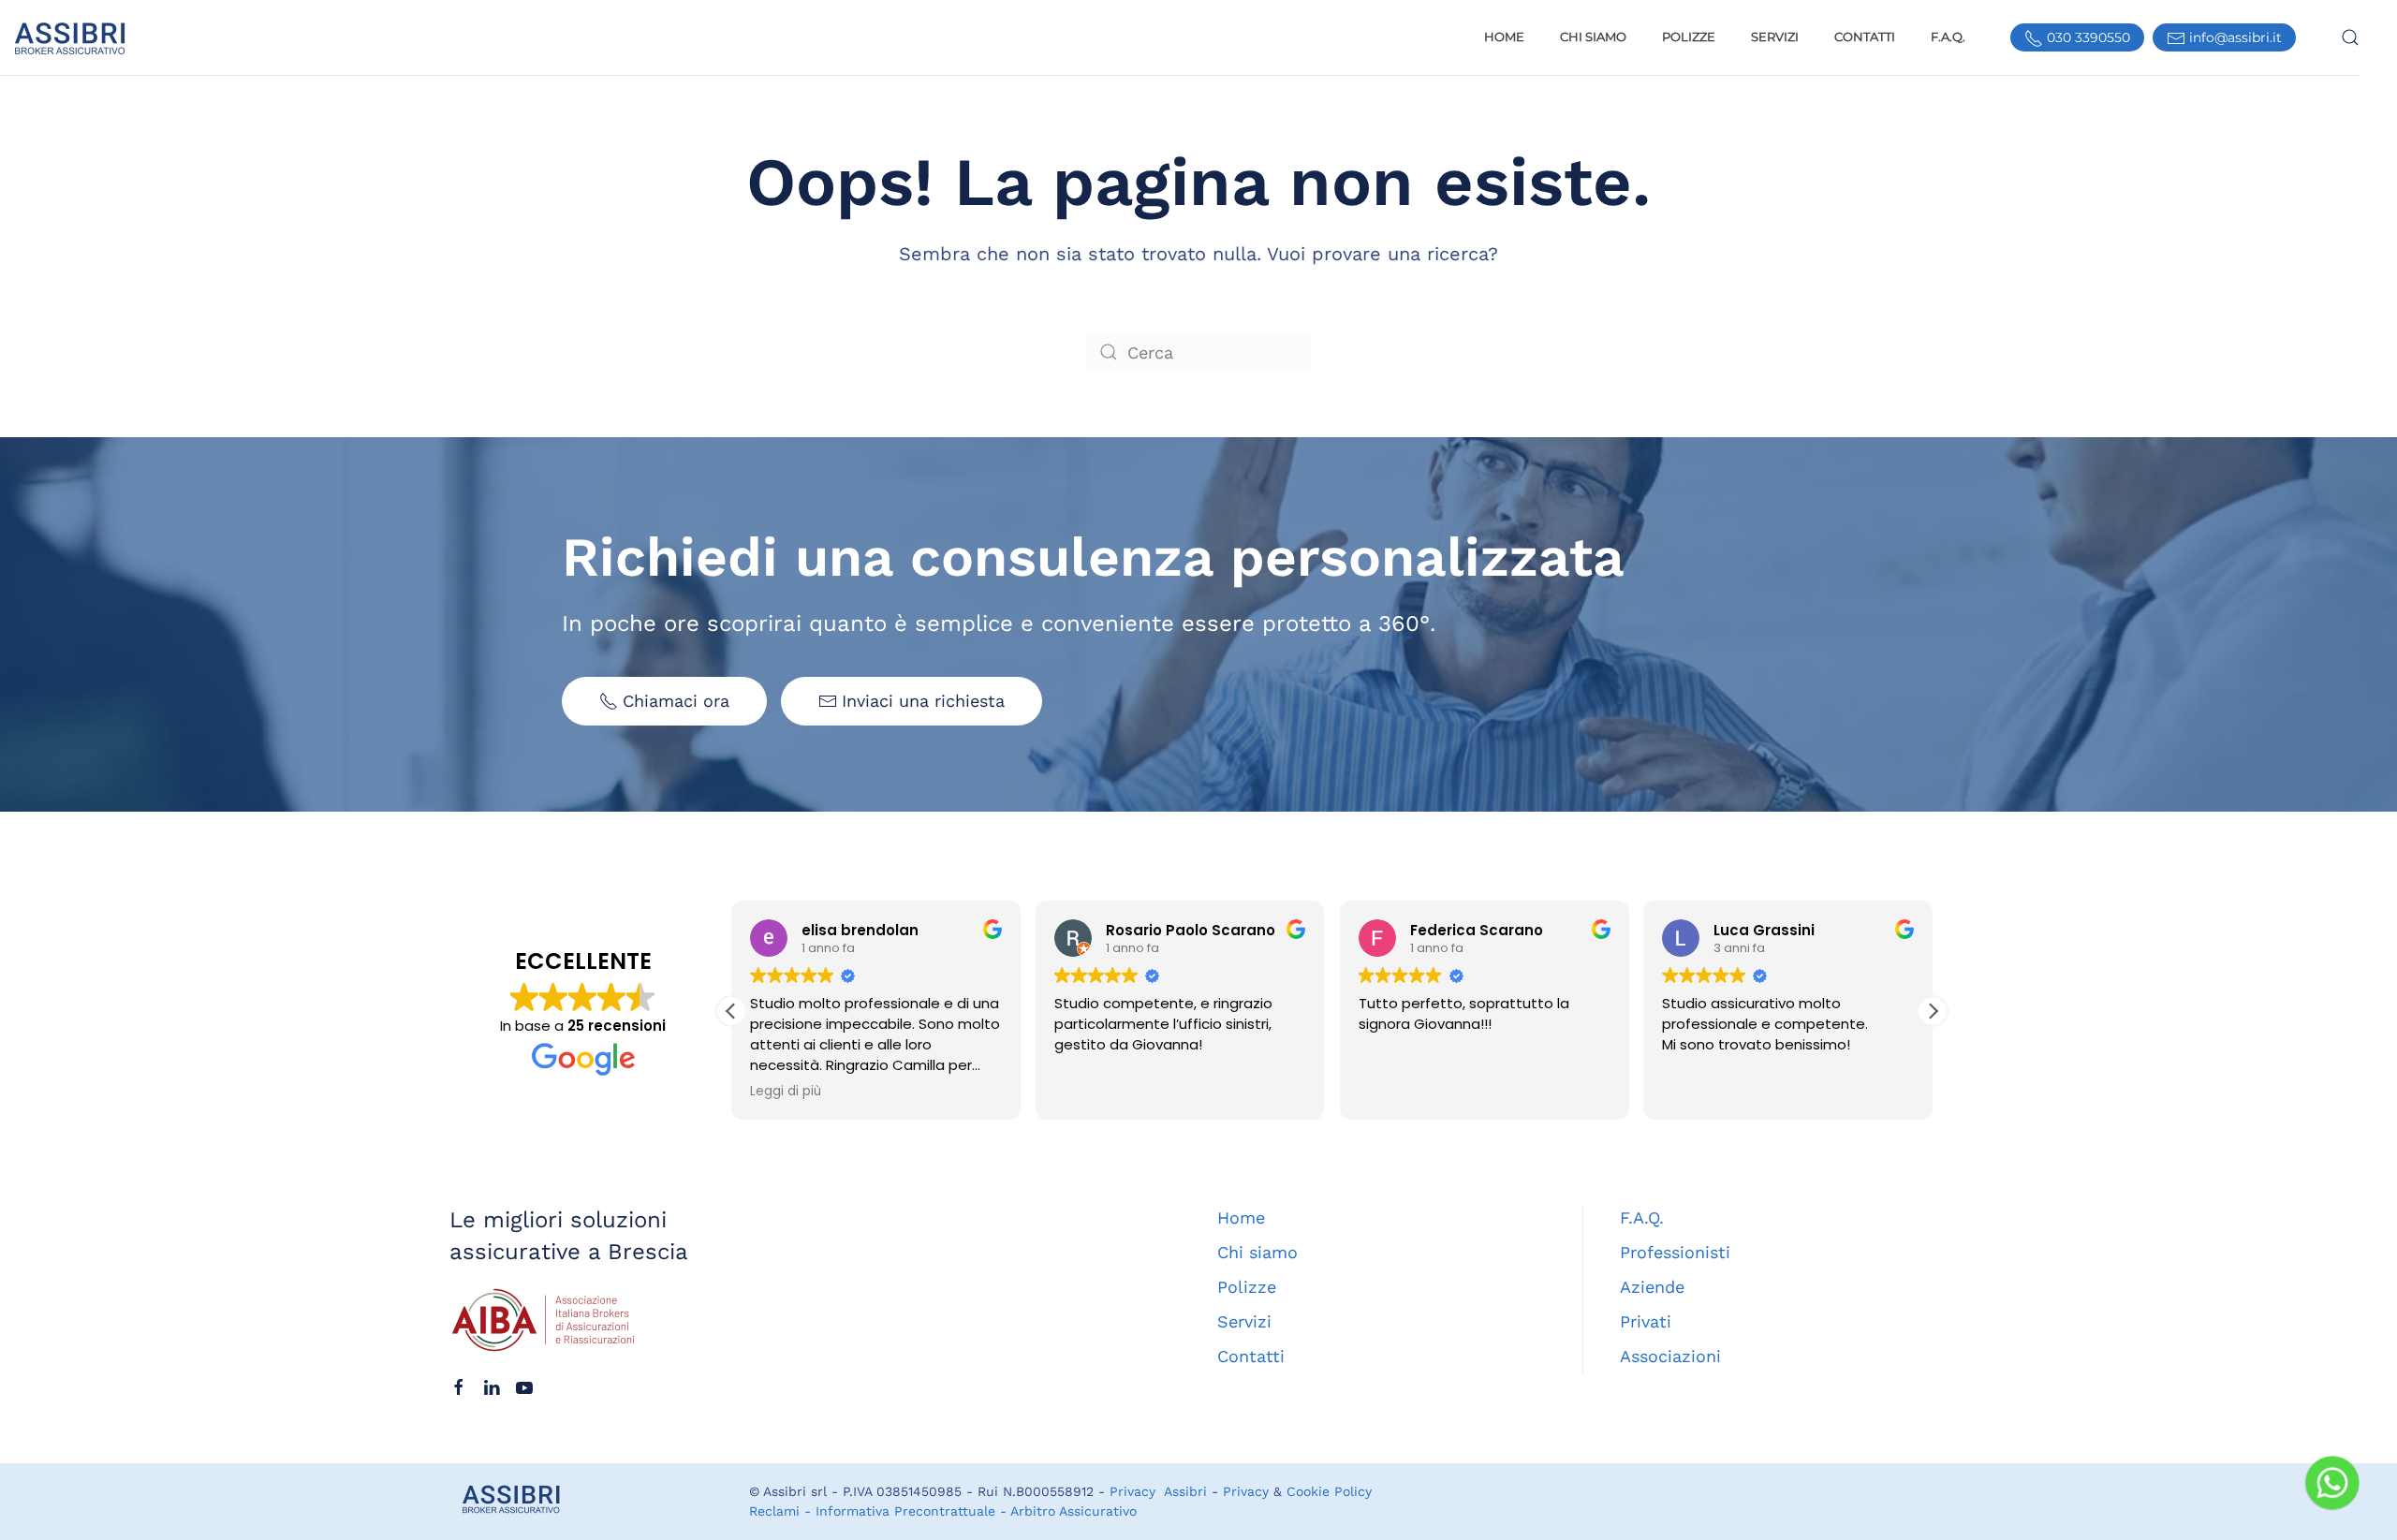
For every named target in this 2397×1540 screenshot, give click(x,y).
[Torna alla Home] (64, 37)
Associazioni (1670, 1356)
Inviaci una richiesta (923, 701)
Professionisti (1675, 1252)
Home (1504, 37)
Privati (1646, 1321)
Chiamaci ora (676, 701)
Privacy (1246, 1491)
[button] (2350, 37)
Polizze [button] (1689, 37)
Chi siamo (1257, 1252)
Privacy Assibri (1158, 1491)
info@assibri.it (2234, 37)
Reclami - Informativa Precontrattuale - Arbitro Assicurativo (943, 1511)
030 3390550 (2087, 37)
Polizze (1247, 1287)
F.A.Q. (1948, 37)
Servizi (1244, 1321)
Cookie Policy (1329, 1491)
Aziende (1652, 1287)
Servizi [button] (1775, 37)
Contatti (1865, 37)
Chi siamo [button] (1593, 37)
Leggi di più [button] (786, 1092)
